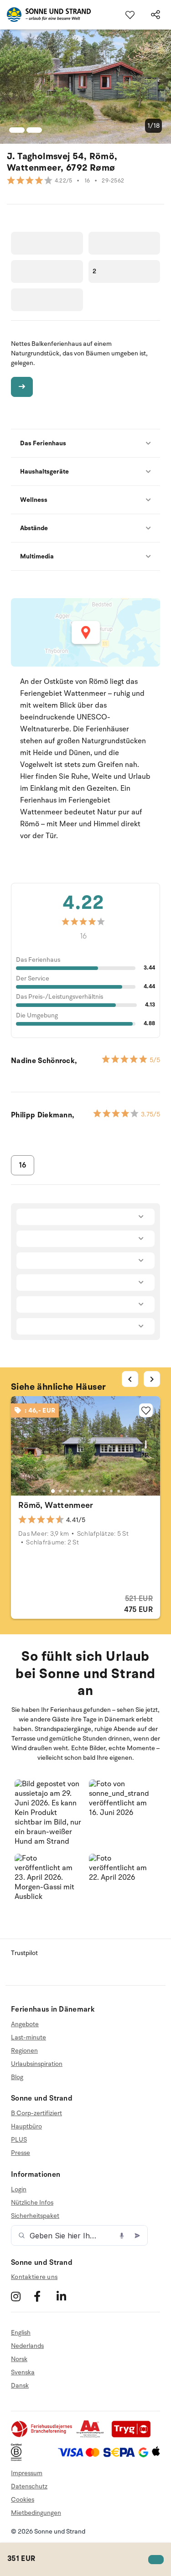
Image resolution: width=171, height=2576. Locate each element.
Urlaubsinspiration (37, 2064)
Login (19, 2190)
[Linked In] (67, 2296)
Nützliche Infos (32, 2203)
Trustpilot (24, 1953)
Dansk (20, 2386)
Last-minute (28, 2037)
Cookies (23, 2500)
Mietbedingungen (36, 2513)
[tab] (52, 1491)
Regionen (24, 2051)
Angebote (25, 2024)
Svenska (23, 2372)
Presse (21, 2153)
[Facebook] (44, 2296)
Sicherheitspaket (35, 2216)
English (21, 2333)
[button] (49, 1813)
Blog (17, 2077)
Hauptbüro (26, 2126)
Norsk (19, 2359)
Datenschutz (29, 2486)
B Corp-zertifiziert (36, 2113)
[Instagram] (21, 2296)
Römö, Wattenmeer (56, 1505)
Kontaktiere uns (34, 2277)
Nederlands (27, 2346)
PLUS (19, 2140)
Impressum (27, 2473)
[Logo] (45, 15)
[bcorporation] (18, 2459)
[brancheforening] (42, 2436)
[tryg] (134, 2436)
